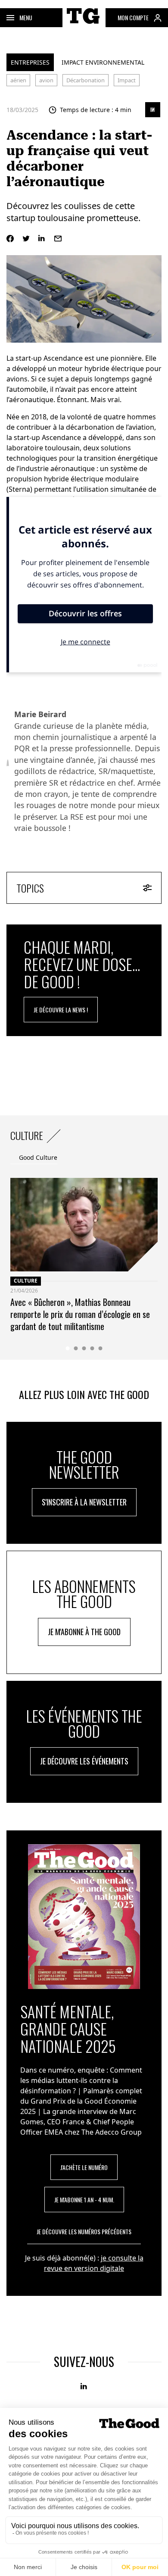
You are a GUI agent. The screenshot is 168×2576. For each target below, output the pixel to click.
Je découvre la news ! (61, 1010)
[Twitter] (26, 239)
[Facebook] (10, 239)
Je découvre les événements (84, 1761)
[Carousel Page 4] (92, 1348)
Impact (127, 80)
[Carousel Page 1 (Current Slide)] (68, 1348)
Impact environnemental (103, 62)
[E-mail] (58, 239)
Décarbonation (86, 80)
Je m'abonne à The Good (84, 1632)
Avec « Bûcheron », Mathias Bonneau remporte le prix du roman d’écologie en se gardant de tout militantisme (80, 1314)
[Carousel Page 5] (101, 1348)
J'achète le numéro (84, 2167)
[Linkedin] (42, 239)
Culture (26, 1281)
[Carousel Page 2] (76, 1348)
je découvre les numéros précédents (84, 2231)
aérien (18, 80)
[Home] (84, 25)
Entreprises (30, 62)
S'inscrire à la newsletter (84, 1502)
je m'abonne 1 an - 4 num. (84, 2200)
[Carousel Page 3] (84, 1348)
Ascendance (63, 358)
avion (46, 80)
